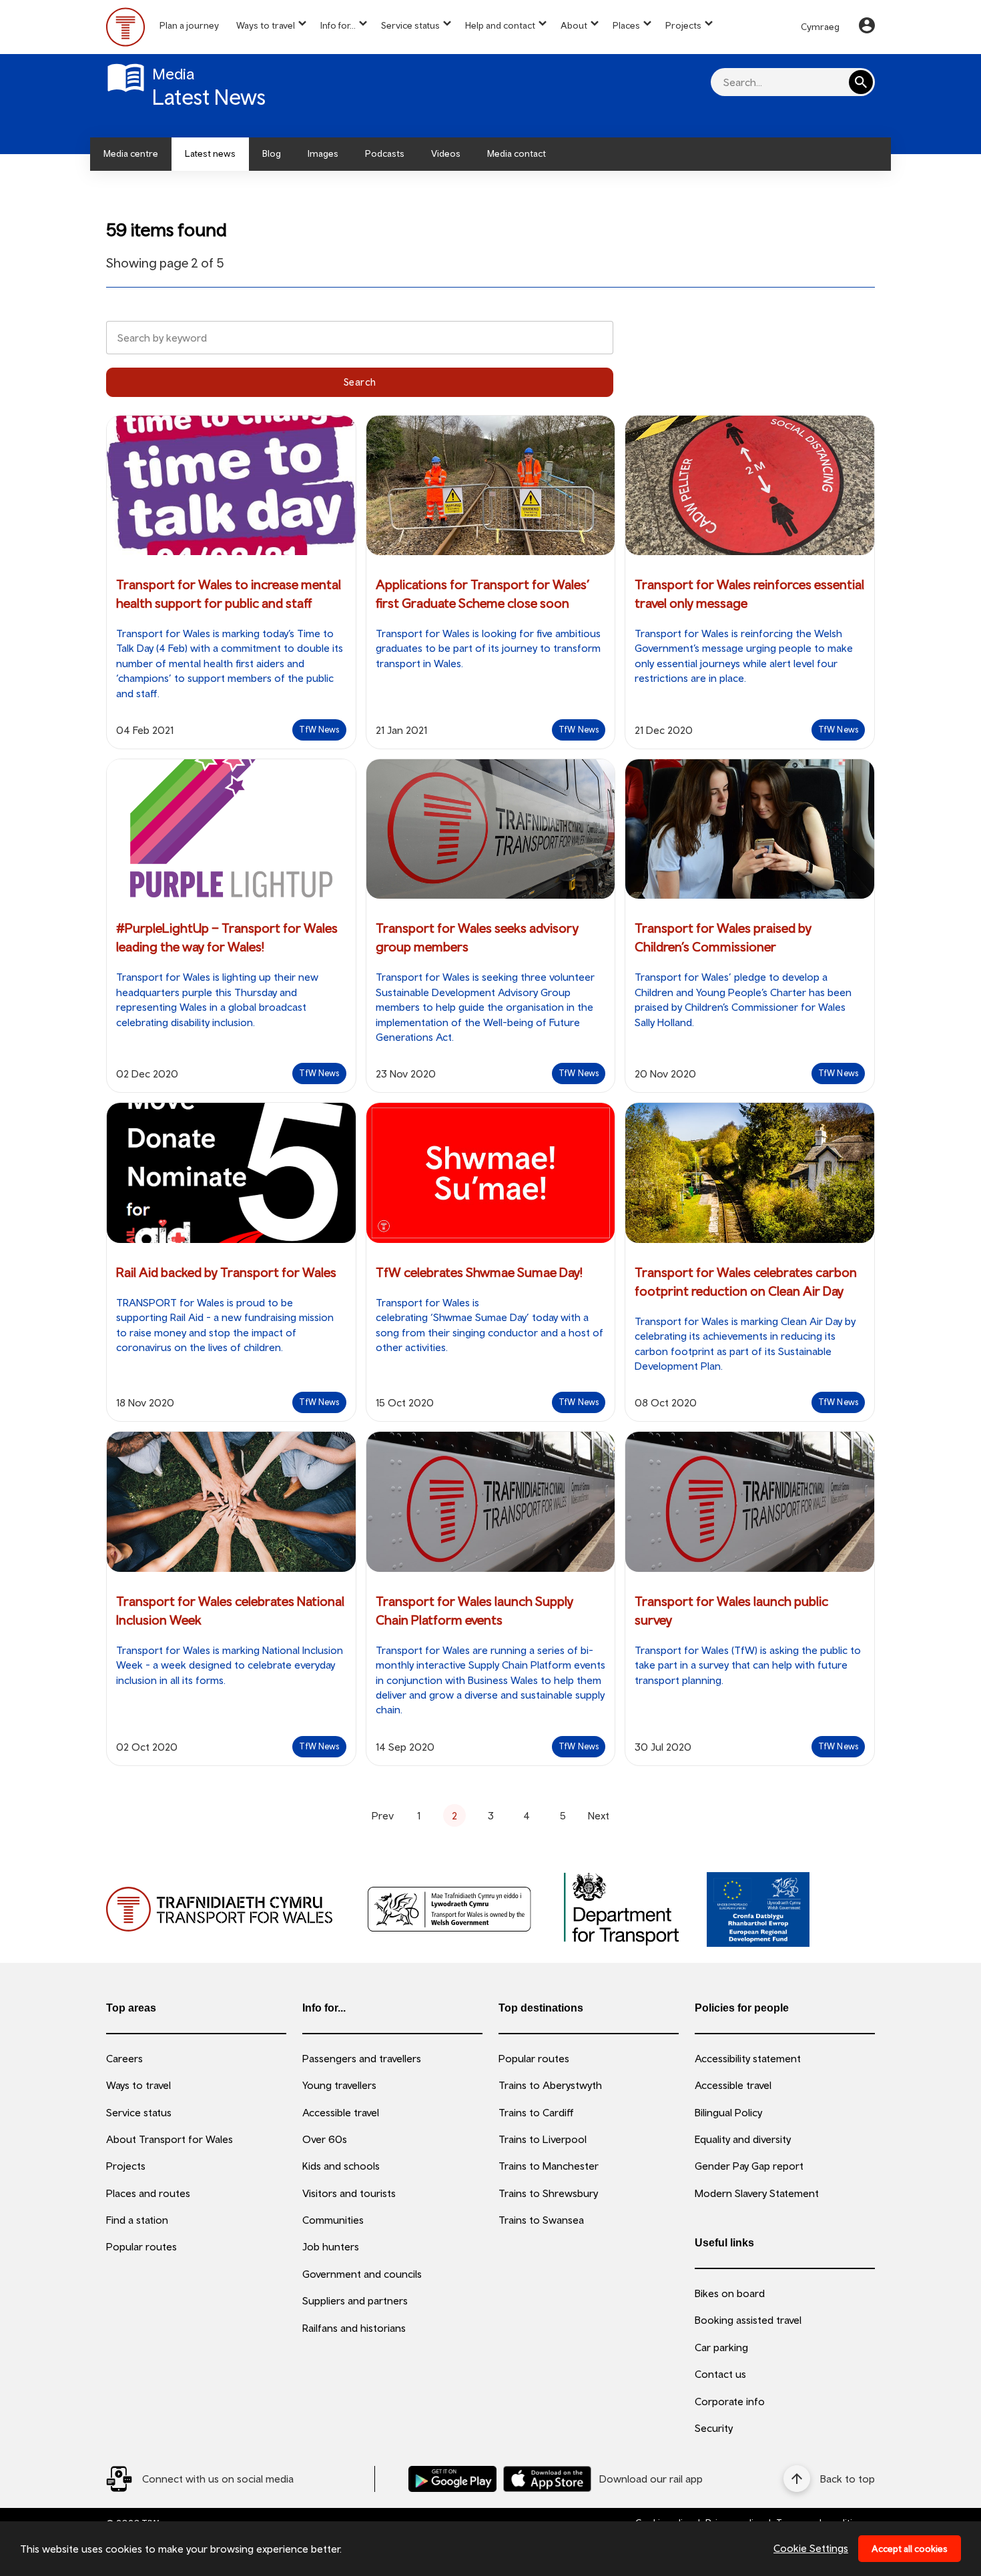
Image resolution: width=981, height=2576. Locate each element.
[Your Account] (867, 27)
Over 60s (325, 2139)
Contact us (720, 2374)
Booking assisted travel (748, 2320)
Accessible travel (341, 2112)
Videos (446, 153)
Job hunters (331, 2246)
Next (599, 1815)
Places (626, 25)
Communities (333, 2220)
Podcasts (385, 153)
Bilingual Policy (728, 2112)
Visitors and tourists (349, 2193)
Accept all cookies (910, 2549)
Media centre (131, 153)
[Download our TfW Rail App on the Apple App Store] (547, 2479)
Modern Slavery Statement (757, 2193)
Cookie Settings (811, 2548)
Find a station (137, 2220)
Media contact (517, 153)
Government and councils (362, 2274)
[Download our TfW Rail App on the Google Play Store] (452, 2479)
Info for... (338, 25)
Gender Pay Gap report (749, 2166)
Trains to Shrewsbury (548, 2193)
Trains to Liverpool (543, 2139)
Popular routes (141, 2246)
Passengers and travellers (362, 2058)
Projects (683, 25)
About (574, 25)
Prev (383, 1815)
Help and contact (500, 25)
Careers (124, 2058)
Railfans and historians (354, 2328)
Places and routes (148, 2193)
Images (323, 153)
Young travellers (339, 2085)
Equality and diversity (743, 2139)
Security (714, 2428)
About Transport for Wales (170, 2139)
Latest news (210, 153)
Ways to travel (266, 25)
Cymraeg (820, 27)
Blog (272, 153)
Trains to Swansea (541, 2220)
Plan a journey (189, 25)
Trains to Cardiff (536, 2112)
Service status (410, 25)
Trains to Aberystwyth (550, 2085)
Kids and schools (341, 2166)
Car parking (721, 2347)
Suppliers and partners (355, 2300)
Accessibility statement (748, 2058)
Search (360, 382)
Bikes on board (730, 2293)
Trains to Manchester (549, 2166)
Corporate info (730, 2401)
